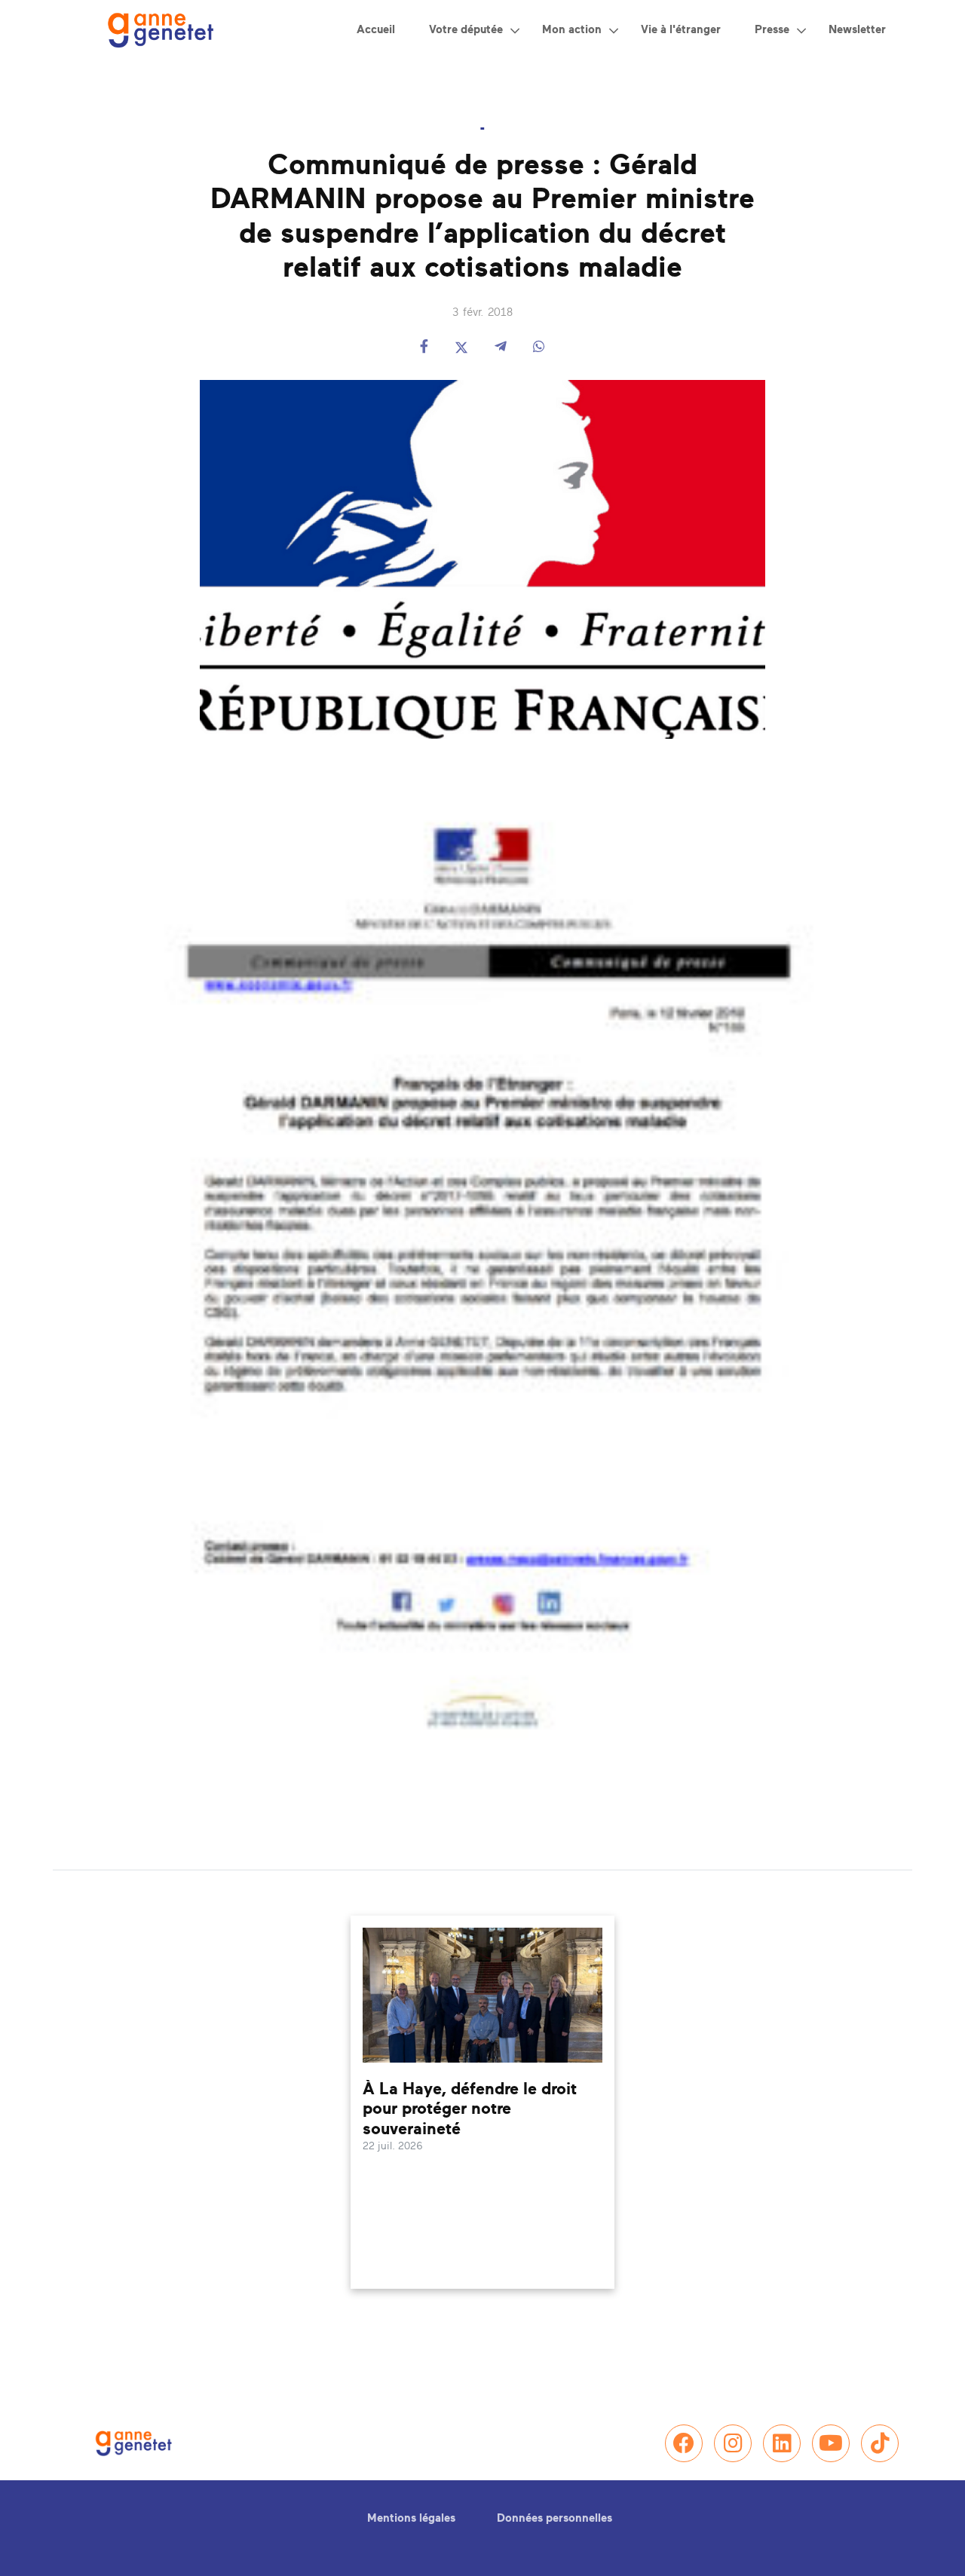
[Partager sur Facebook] (424, 348)
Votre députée (466, 30)
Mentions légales (411, 2518)
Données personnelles (554, 2518)
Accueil (376, 30)
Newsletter (857, 30)
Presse (772, 30)
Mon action (572, 30)
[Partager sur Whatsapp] (539, 348)
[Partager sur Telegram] (501, 348)
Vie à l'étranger (681, 30)
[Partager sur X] (461, 348)
